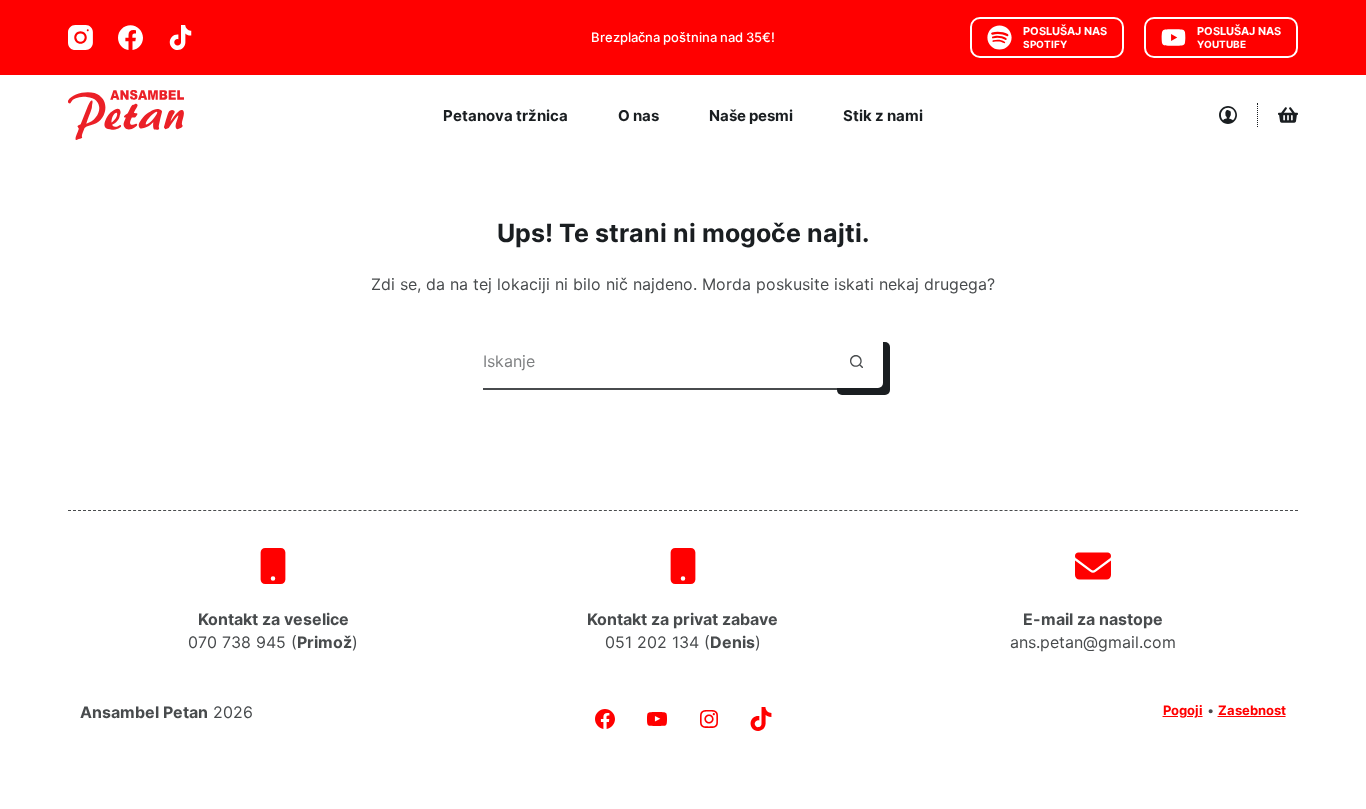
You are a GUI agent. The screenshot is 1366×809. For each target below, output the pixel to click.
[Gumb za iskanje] (856, 361)
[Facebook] (130, 37)
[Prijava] (1228, 115)
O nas (638, 115)
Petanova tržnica (505, 115)
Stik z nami (883, 115)
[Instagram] (80, 37)
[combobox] (656, 361)
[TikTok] (180, 37)
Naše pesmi (751, 115)
